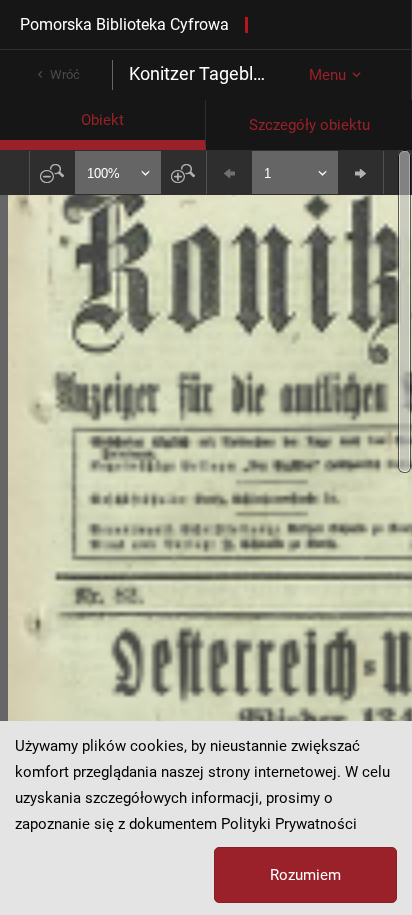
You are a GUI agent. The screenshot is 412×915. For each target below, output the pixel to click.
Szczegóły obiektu (309, 125)
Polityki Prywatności (289, 824)
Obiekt (102, 120)
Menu (327, 75)
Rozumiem (305, 875)
